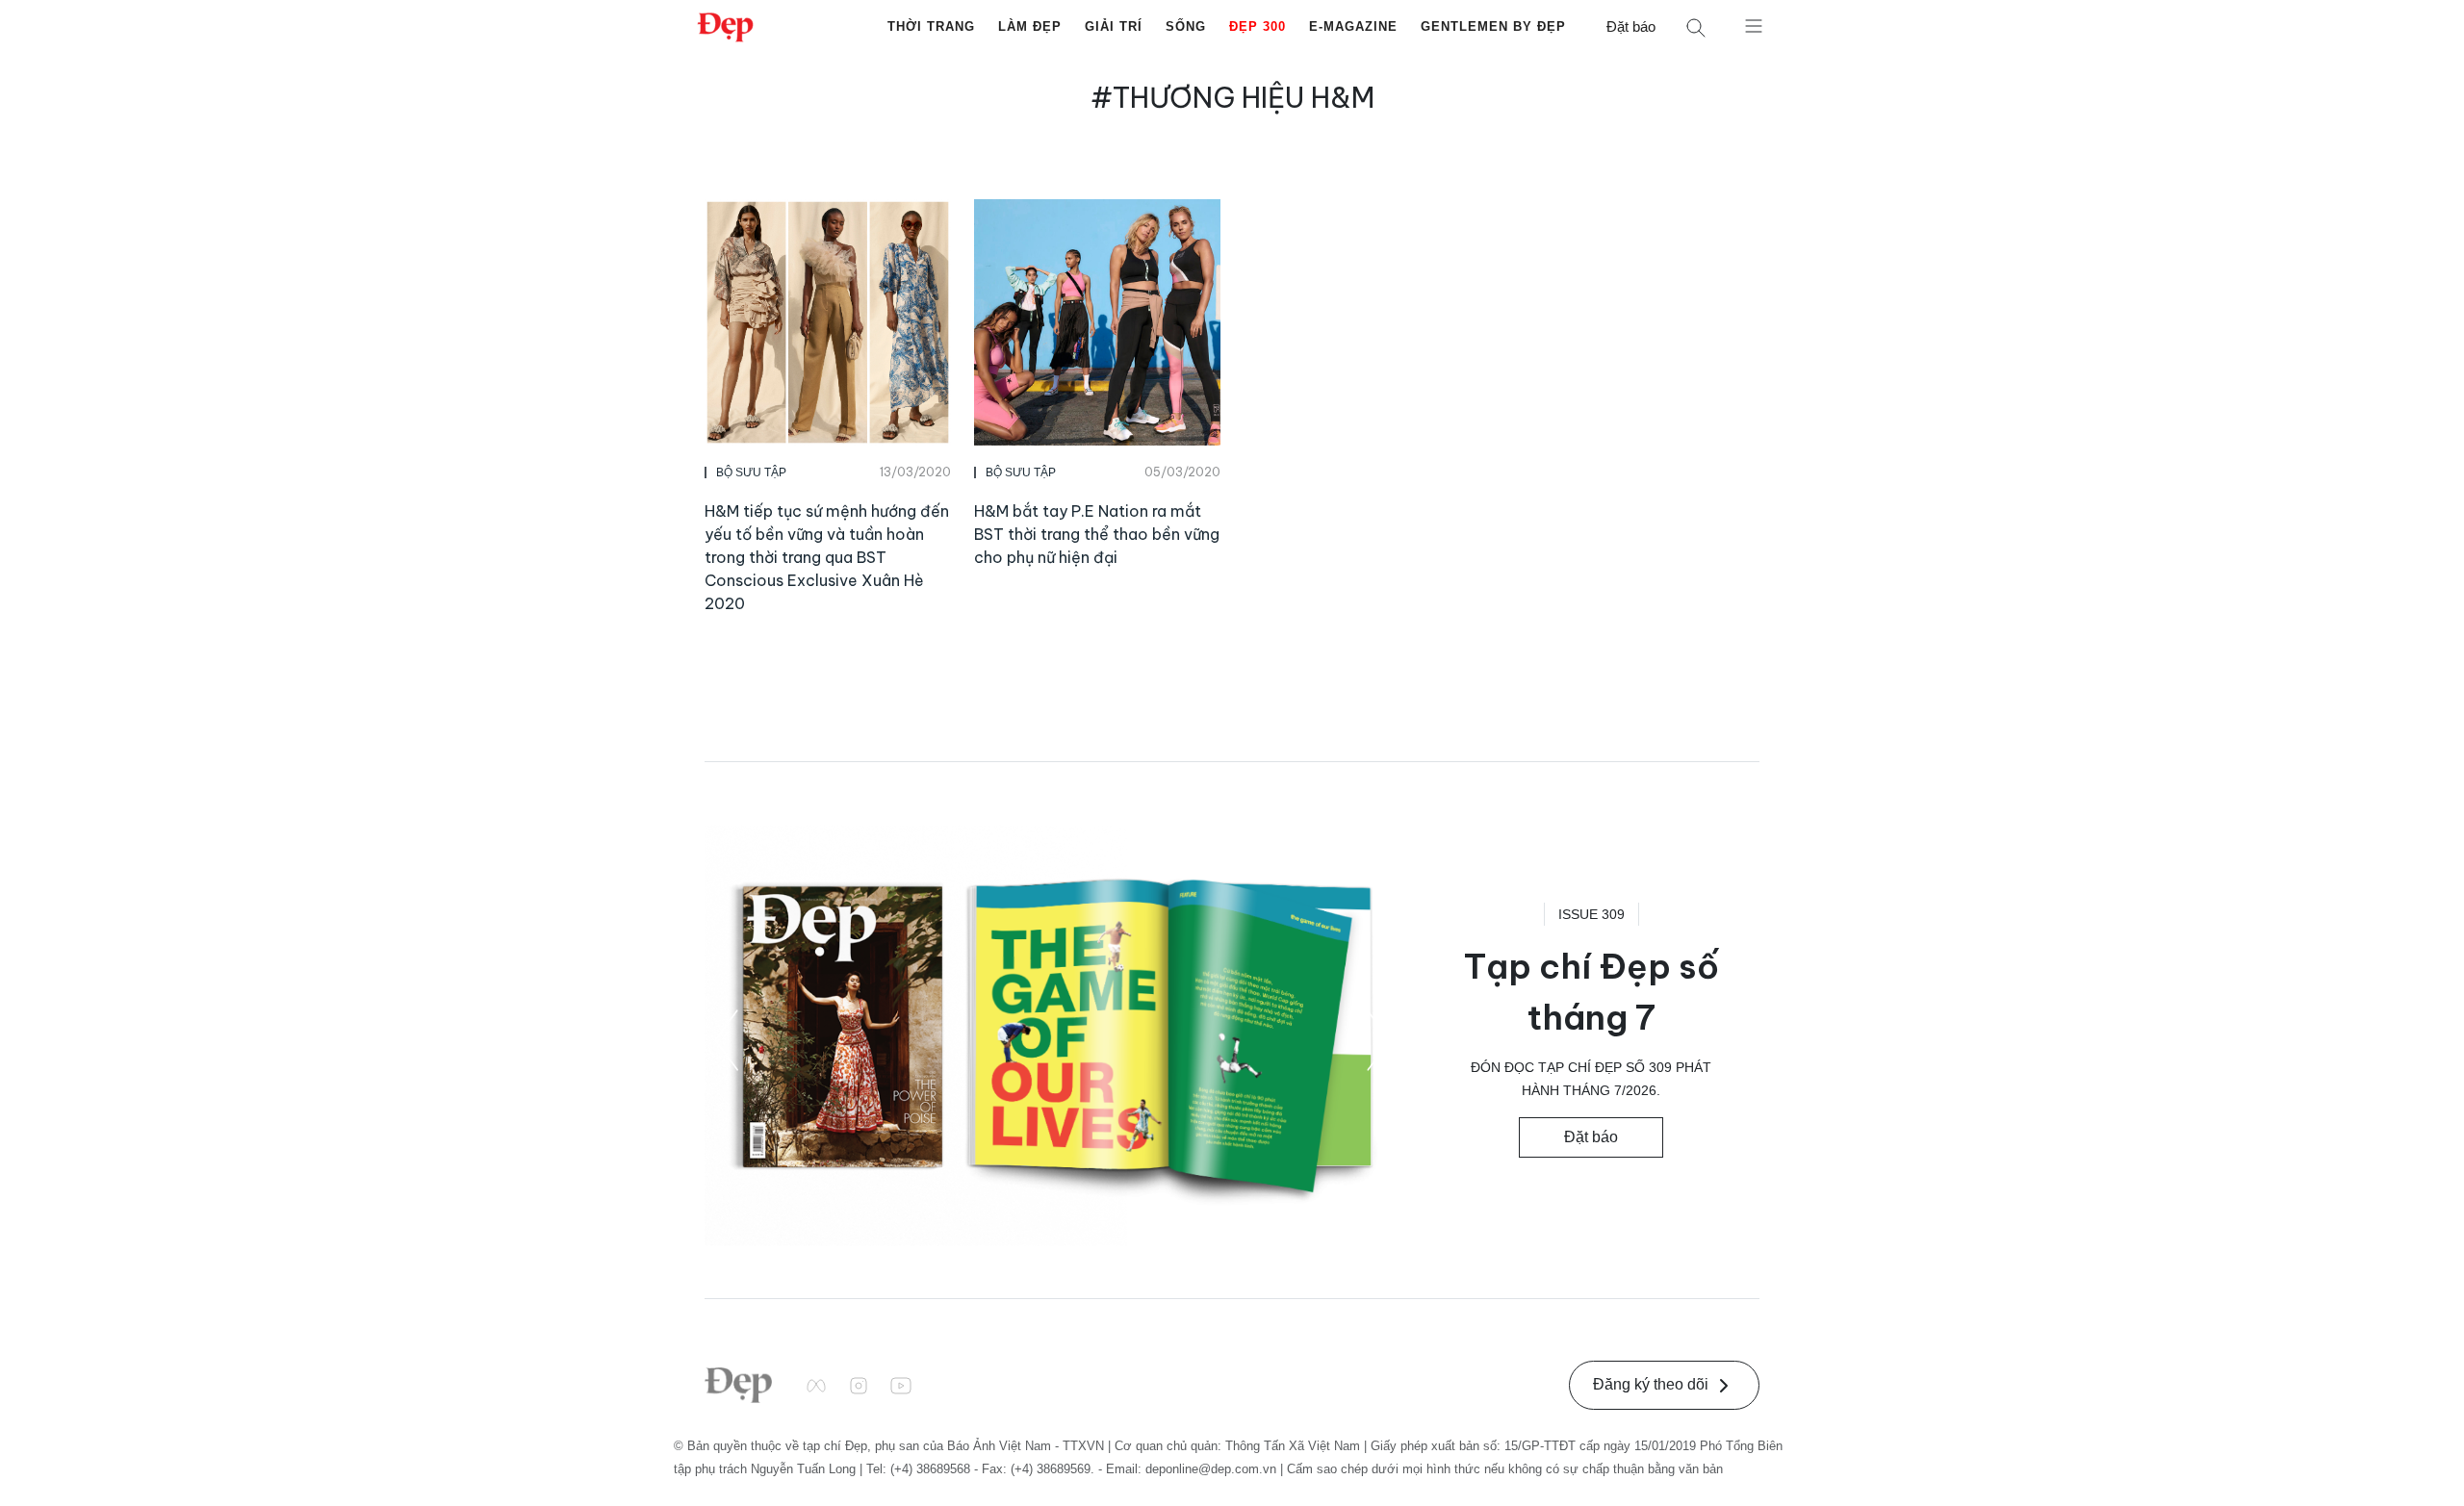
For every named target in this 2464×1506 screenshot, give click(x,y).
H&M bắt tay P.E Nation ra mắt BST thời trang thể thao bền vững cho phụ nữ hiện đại (1097, 534)
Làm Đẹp (1030, 26)
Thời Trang (931, 26)
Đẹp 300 (1258, 26)
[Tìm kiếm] (1696, 27)
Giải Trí (1114, 26)
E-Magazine (1353, 26)
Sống (1186, 26)
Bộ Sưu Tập (751, 472)
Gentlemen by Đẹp (1493, 26)
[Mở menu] (1754, 25)
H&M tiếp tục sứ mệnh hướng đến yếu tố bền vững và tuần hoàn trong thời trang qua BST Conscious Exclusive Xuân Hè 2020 (827, 557)
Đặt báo (1631, 26)
